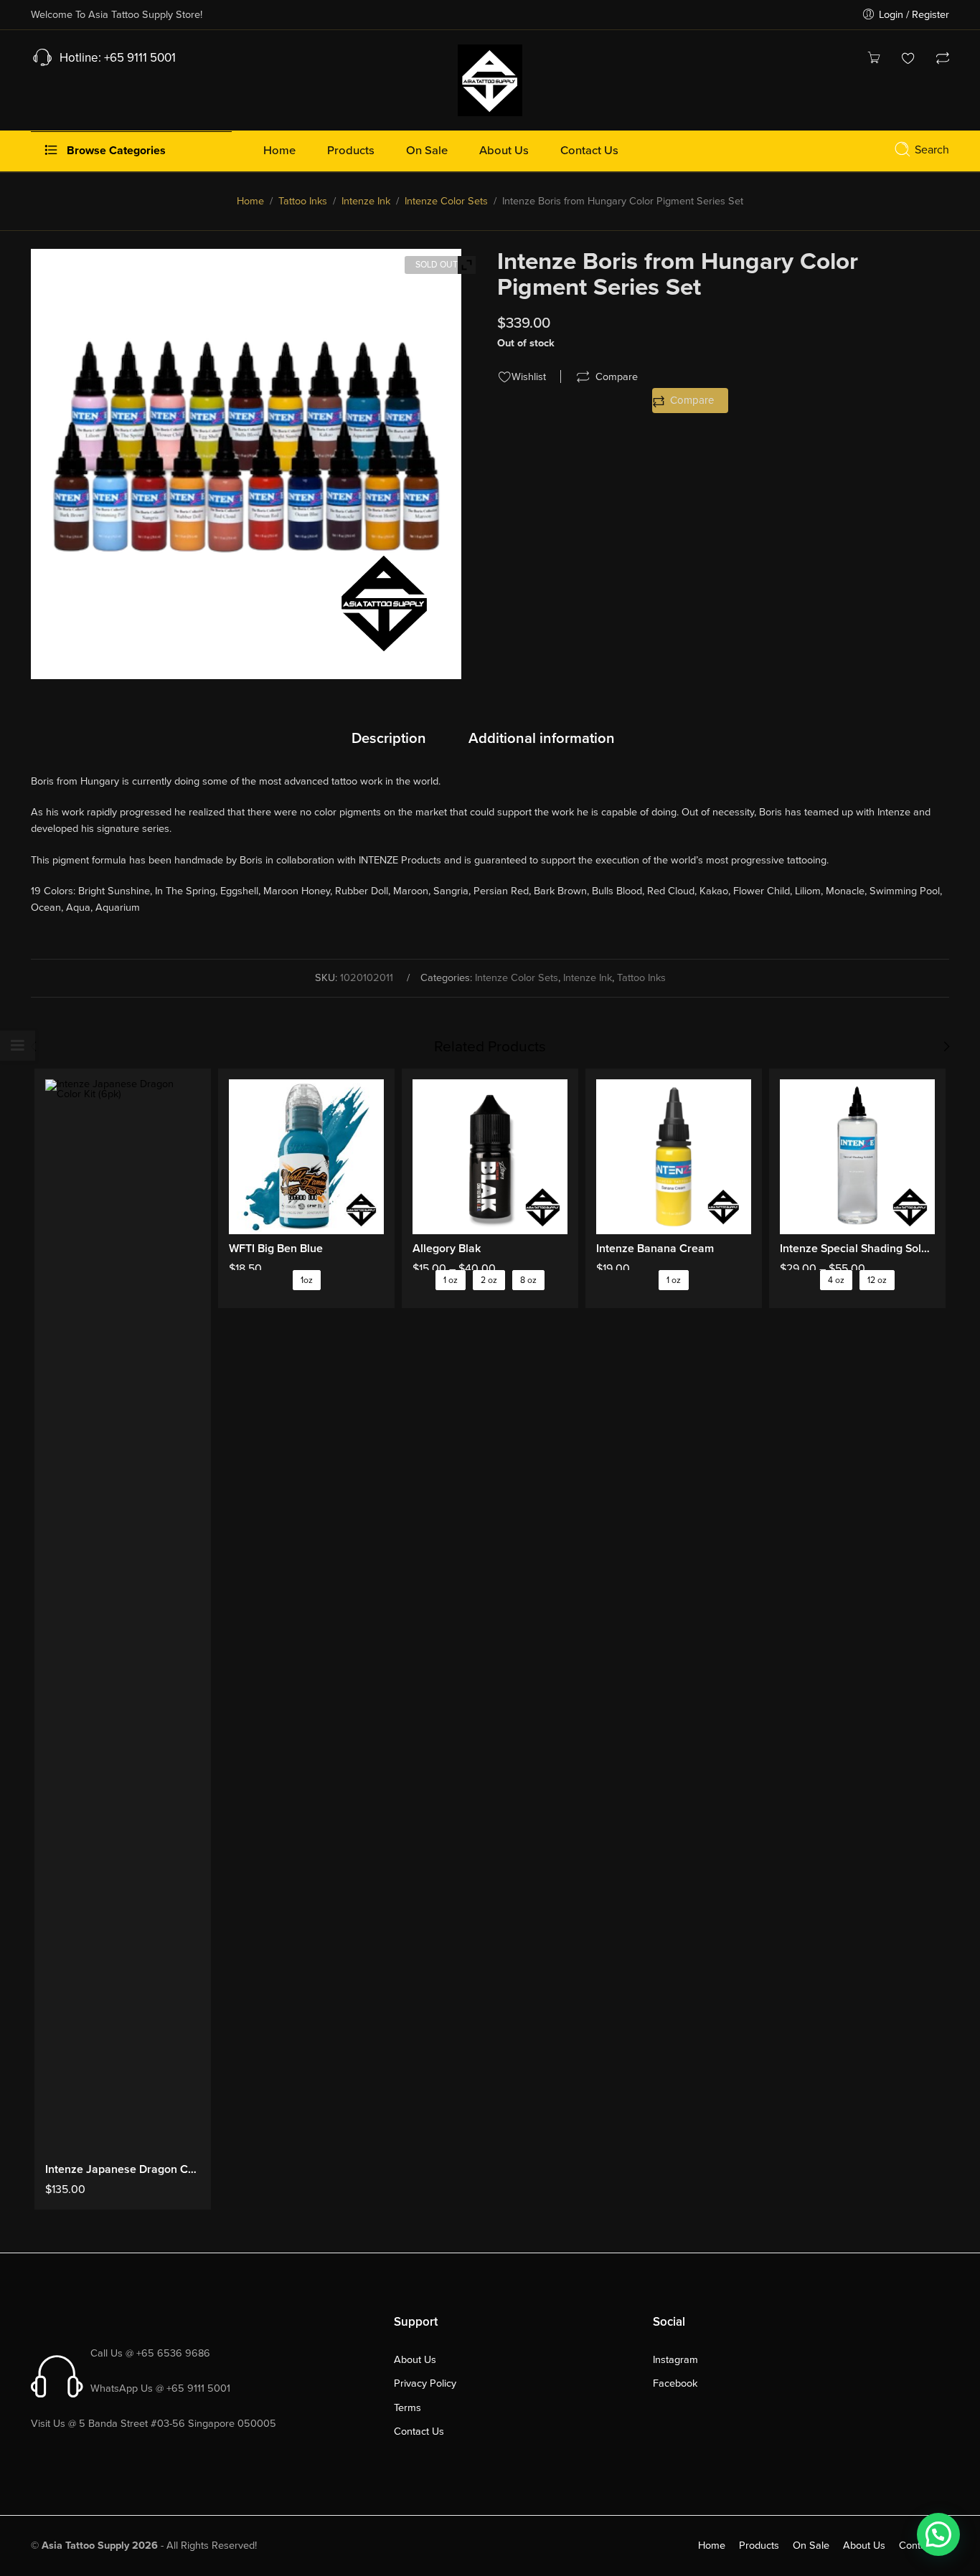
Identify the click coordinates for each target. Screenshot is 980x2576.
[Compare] (943, 60)
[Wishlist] (908, 60)
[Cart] (874, 60)
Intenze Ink (366, 201)
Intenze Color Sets (446, 201)
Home (250, 201)
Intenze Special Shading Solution (857, 1249)
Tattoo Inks (303, 201)
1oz (307, 1280)
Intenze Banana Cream (655, 1249)
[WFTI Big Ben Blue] (306, 1157)
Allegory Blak (447, 1249)
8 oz (528, 1280)
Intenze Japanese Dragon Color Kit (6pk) (123, 2169)
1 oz (451, 1280)
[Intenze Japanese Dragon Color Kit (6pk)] (123, 1617)
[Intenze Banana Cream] (674, 1157)
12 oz (877, 1280)
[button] (938, 2534)
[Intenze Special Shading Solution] (857, 1157)
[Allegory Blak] (490, 1157)
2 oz (489, 1280)
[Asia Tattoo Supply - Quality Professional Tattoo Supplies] (490, 79)
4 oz (836, 1280)
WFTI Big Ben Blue (276, 1249)
